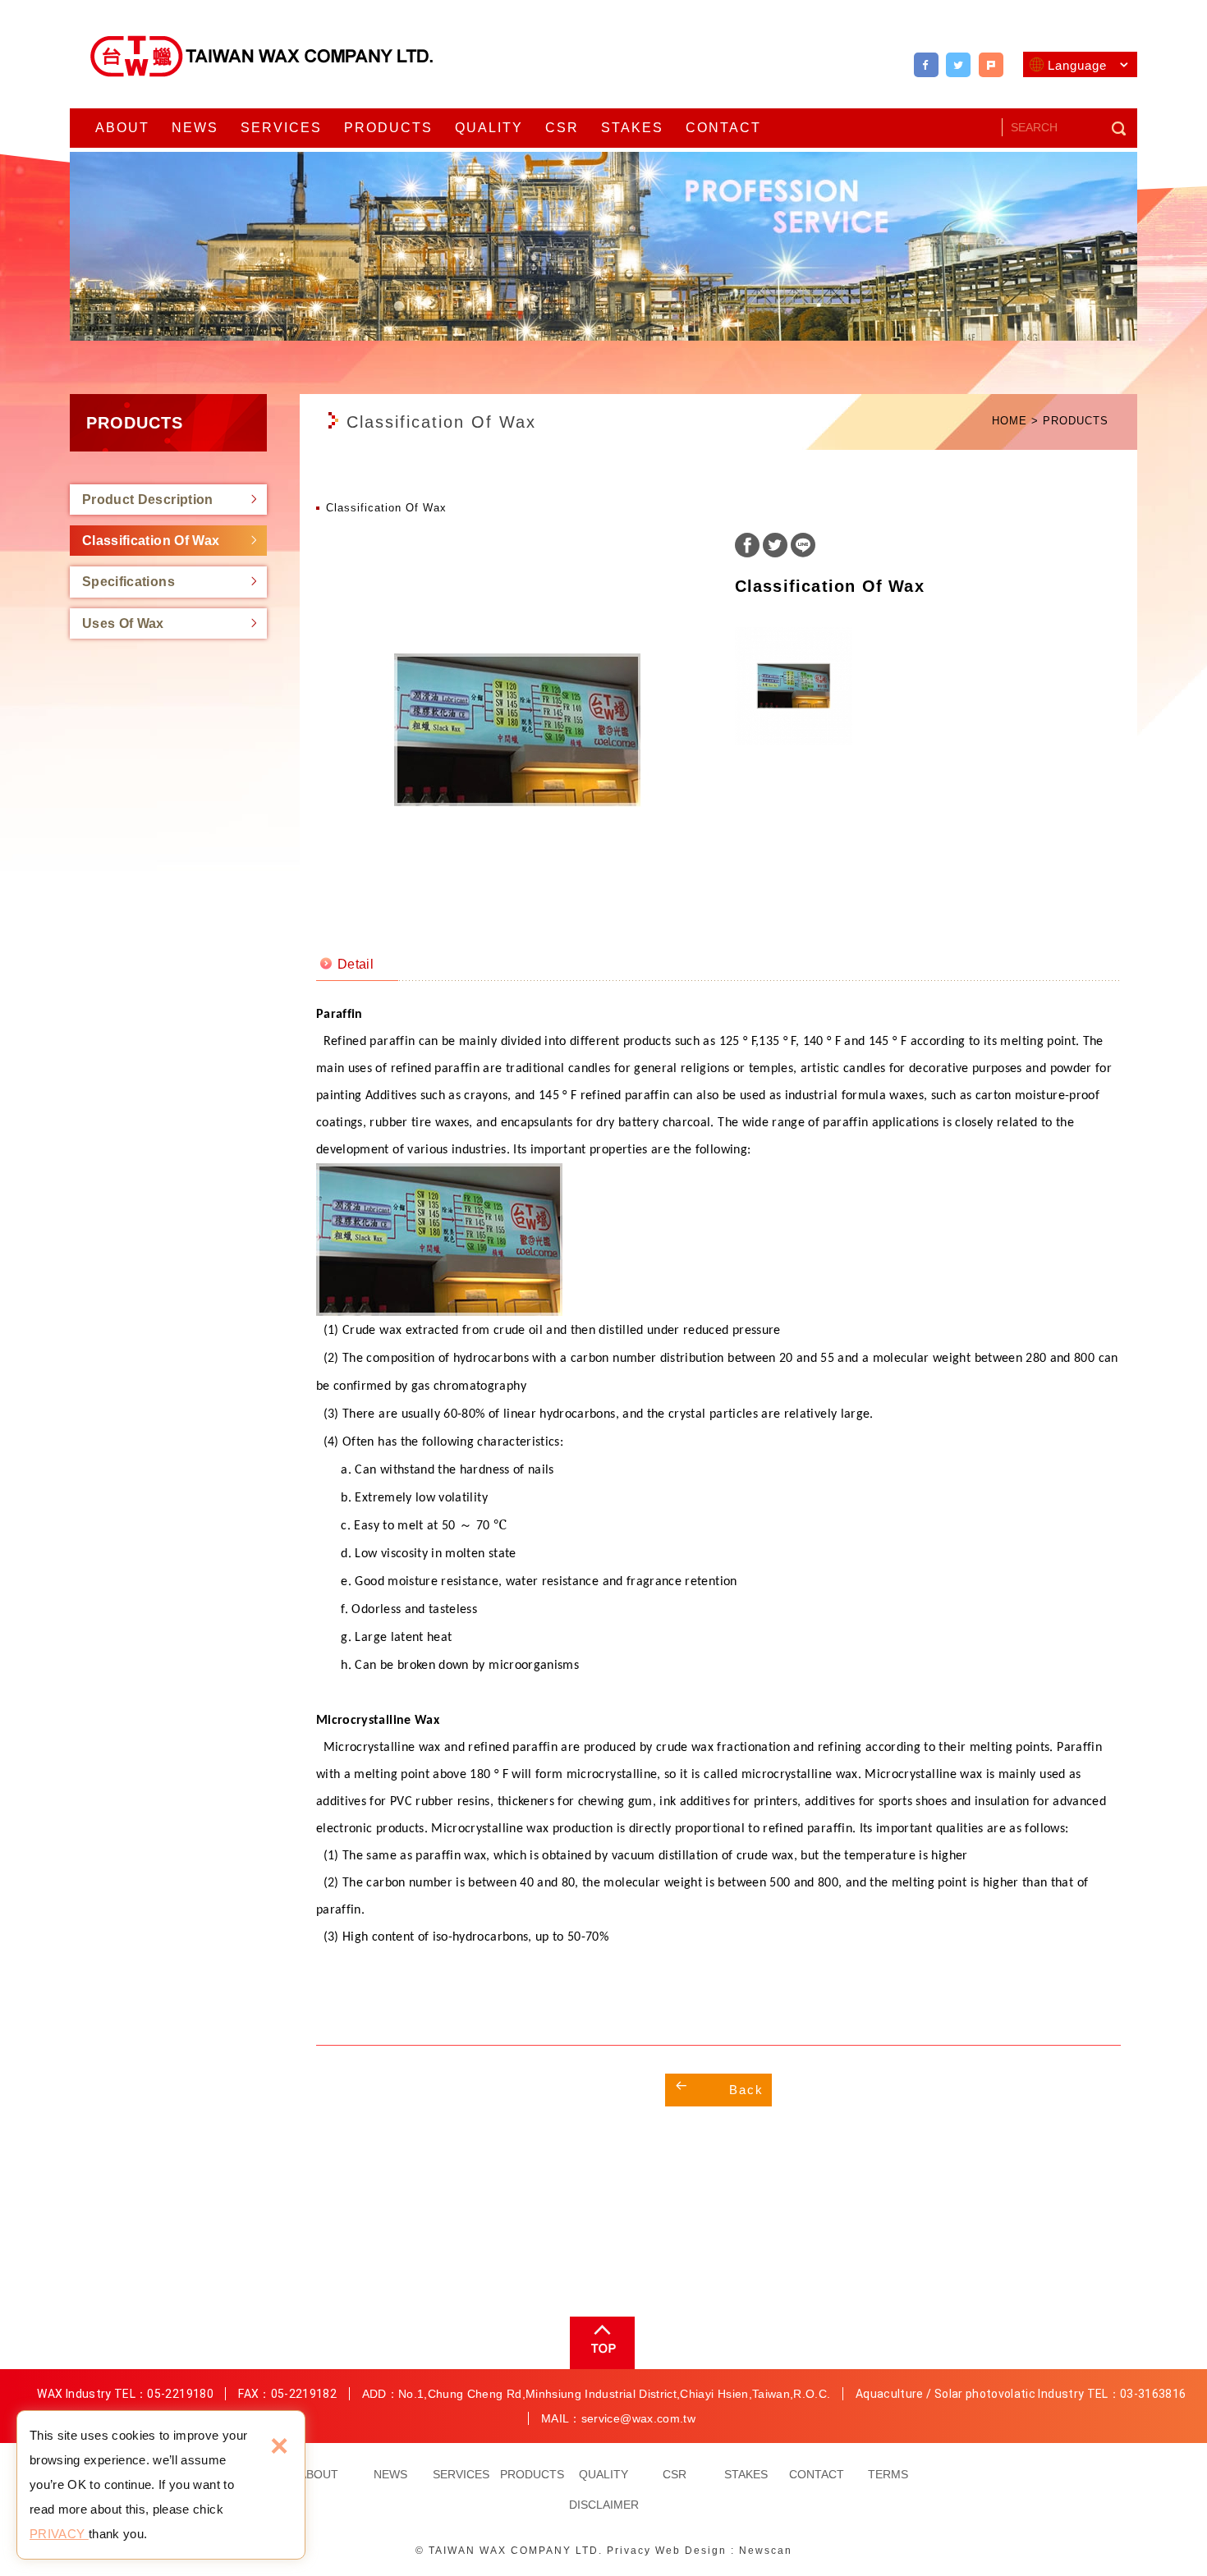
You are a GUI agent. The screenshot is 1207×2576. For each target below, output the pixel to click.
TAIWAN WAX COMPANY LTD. (263, 56)
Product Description (148, 500)
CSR (562, 128)
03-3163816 (1153, 2394)
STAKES (632, 128)
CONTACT (723, 128)
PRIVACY (59, 2534)
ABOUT (122, 128)
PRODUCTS (388, 128)
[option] (517, 730)
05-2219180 (180, 2394)
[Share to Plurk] (991, 65)
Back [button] (746, 2090)
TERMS (888, 2474)
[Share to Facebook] (926, 65)
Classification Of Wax (151, 541)
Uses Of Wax (123, 623)
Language (1077, 65)
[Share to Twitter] (958, 65)
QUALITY (489, 128)
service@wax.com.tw (638, 2418)
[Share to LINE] (803, 547)
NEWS (195, 128)
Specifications (129, 582)
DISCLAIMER (604, 2505)
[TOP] (601, 2343)
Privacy (629, 2551)
